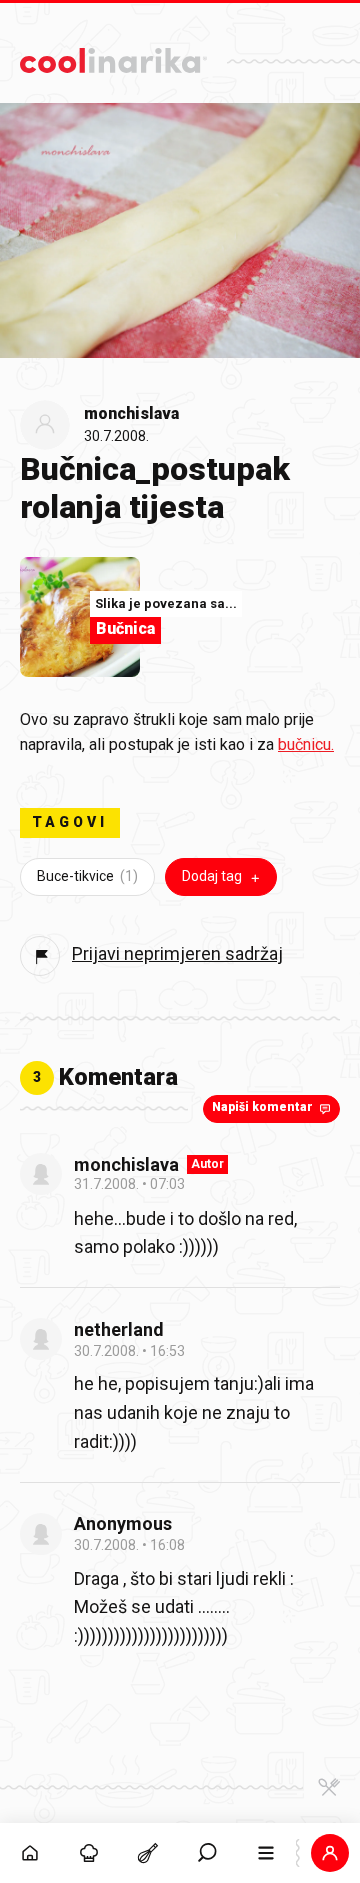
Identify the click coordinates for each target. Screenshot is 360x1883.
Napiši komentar (262, 1107)
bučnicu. (306, 744)
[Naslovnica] (29, 1853)
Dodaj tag (212, 876)
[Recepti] (147, 1853)
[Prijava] (330, 1853)
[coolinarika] (113, 55)
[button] (207, 1853)
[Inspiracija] (88, 1853)
